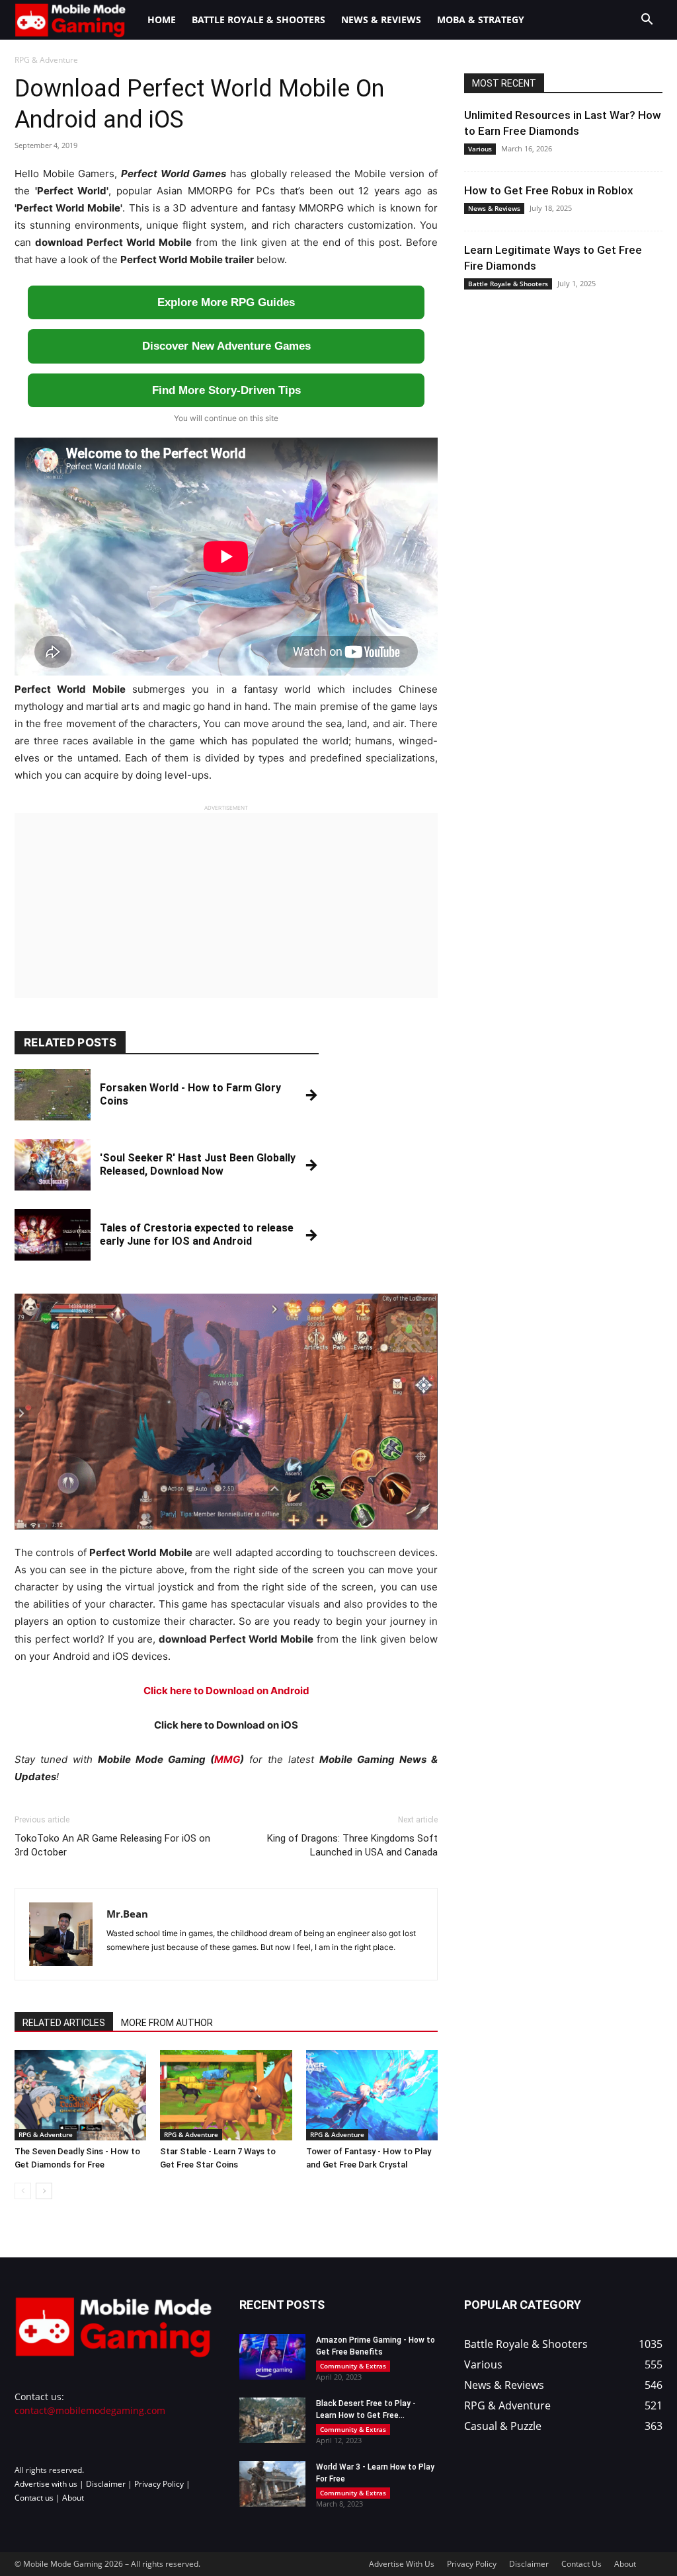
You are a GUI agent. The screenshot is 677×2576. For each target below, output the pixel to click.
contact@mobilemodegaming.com (90, 2410)
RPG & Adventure (46, 2134)
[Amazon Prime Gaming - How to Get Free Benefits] (272, 2357)
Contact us (34, 2498)
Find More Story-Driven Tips (226, 390)
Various (480, 149)
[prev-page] (23, 2191)
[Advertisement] (226, 906)
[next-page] (44, 2191)
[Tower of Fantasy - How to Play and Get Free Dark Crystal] (372, 2095)
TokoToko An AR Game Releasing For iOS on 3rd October (112, 1845)
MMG (227, 1759)
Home (162, 20)
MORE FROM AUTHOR (167, 2023)
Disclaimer (106, 2484)
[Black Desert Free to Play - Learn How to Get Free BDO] (272, 2420)
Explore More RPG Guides (226, 302)
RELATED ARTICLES (64, 2023)
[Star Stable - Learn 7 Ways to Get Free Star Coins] (226, 2095)
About (73, 2498)
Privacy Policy (159, 2484)
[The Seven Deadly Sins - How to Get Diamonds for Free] (80, 2095)
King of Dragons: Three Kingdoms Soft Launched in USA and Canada (352, 1845)
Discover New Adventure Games (226, 346)
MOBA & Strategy (481, 20)
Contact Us (581, 2564)
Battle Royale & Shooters (259, 20)
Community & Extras (353, 2366)
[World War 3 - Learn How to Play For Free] (272, 2484)
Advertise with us (46, 2484)
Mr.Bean (127, 1914)
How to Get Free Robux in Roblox (549, 190)
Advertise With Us (402, 2564)
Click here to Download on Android (226, 1691)
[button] (647, 21)
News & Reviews (381, 20)
